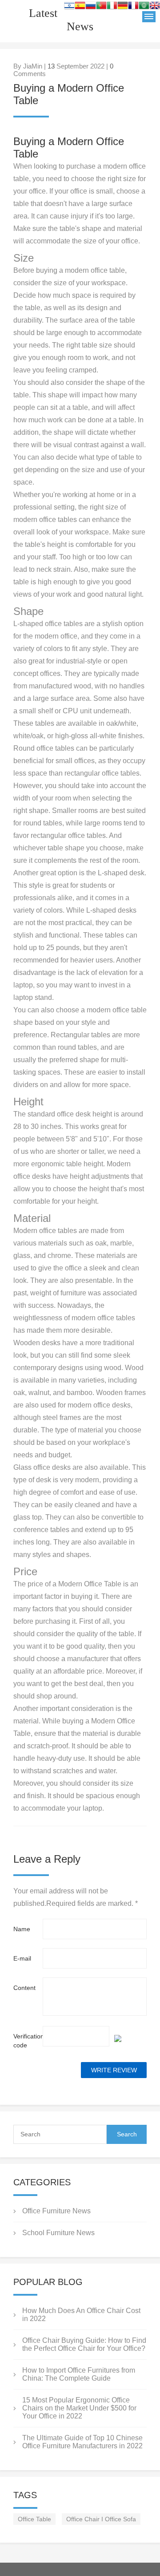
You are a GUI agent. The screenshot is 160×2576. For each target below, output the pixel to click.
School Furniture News (58, 2233)
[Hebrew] (69, 7)
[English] (155, 7)
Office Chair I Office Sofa (101, 2519)
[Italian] (112, 7)
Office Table (34, 2519)
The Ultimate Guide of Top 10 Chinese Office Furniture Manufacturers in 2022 (82, 2442)
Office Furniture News (56, 2211)
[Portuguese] (101, 7)
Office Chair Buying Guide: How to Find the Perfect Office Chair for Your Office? (84, 2344)
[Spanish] (80, 7)
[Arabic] (144, 7)
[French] (133, 7)
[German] (123, 7)
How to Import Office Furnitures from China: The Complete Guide (79, 2374)
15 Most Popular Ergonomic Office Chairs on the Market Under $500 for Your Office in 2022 (79, 2408)
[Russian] (91, 7)
